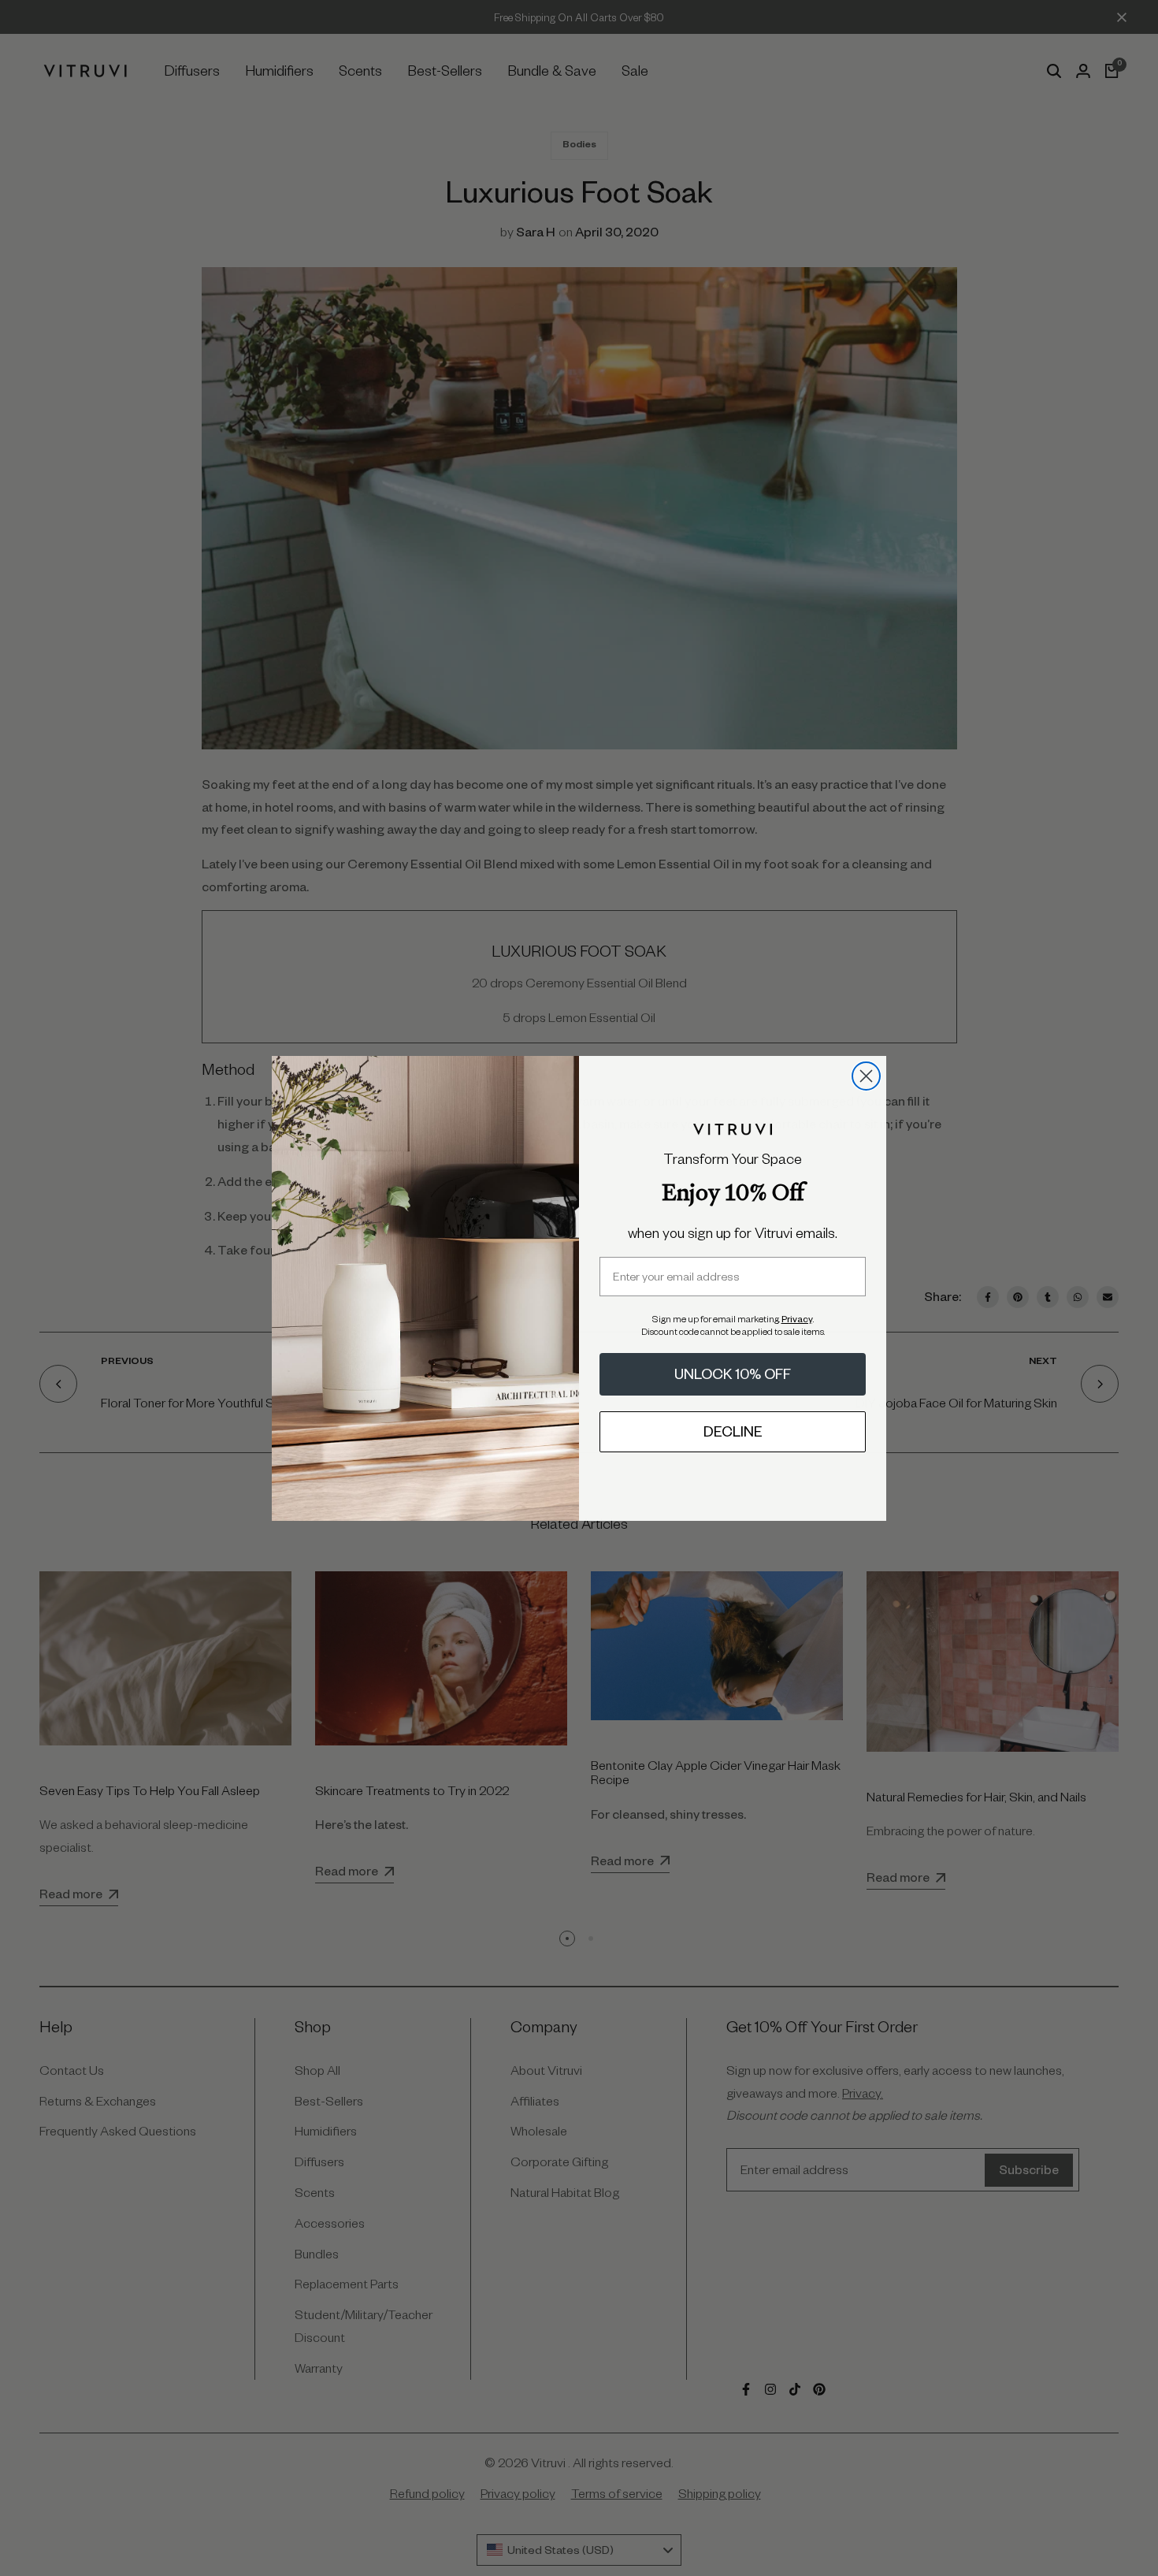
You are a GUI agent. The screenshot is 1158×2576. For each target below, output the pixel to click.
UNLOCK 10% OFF (733, 1374)
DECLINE (733, 1431)
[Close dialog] (866, 1076)
